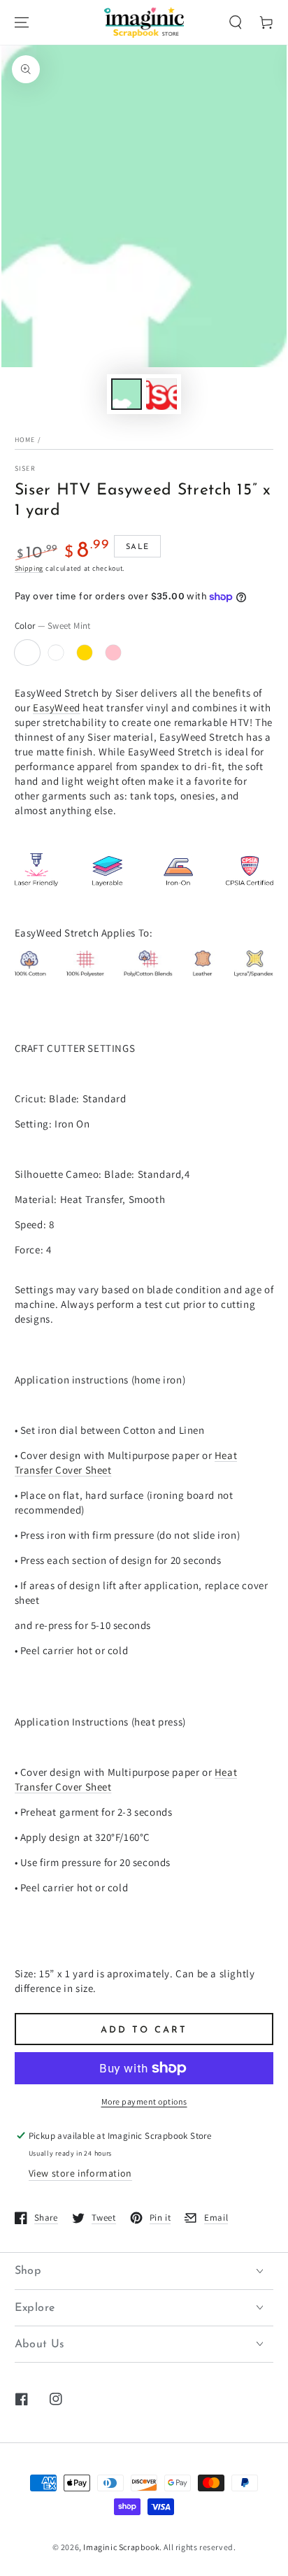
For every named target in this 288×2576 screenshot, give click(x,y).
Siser (26, 468)
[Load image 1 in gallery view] (127, 394)
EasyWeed (57, 707)
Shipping (29, 568)
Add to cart (144, 2030)
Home (25, 440)
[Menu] (22, 22)
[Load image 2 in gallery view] (161, 394)
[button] (236, 22)
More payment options (144, 2101)
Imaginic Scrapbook (121, 2547)
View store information (80, 2173)
